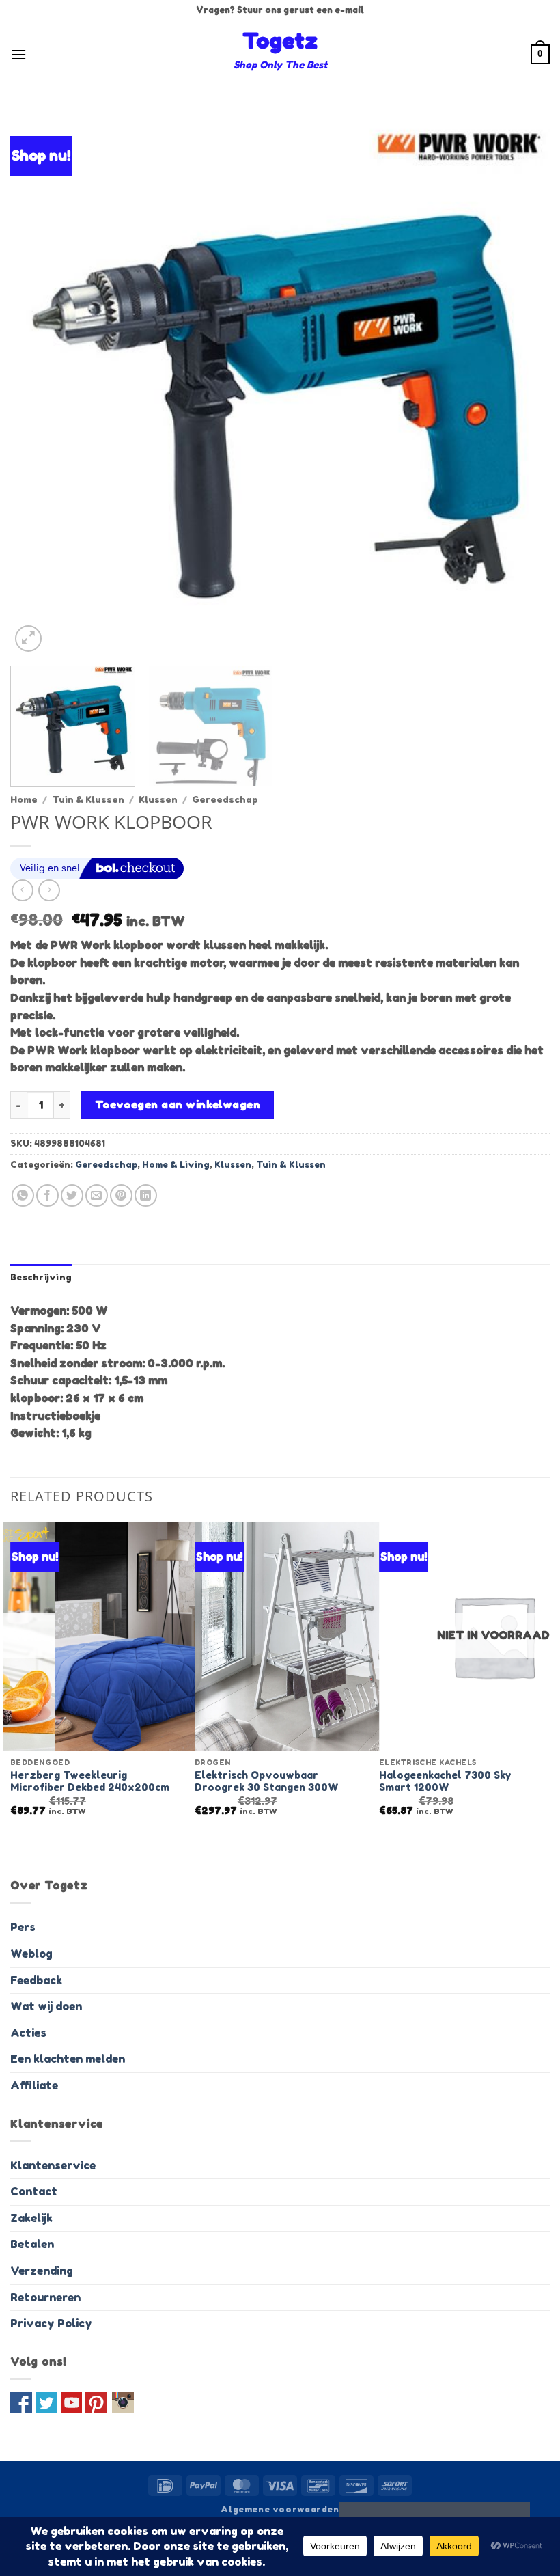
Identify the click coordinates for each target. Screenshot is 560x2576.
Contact (34, 2191)
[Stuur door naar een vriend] (97, 1195)
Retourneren (45, 2297)
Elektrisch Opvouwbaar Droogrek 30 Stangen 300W (267, 1781)
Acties (28, 2033)
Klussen (158, 799)
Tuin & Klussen (88, 799)
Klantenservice (53, 2165)
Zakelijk (31, 2218)
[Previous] (38, 385)
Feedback (36, 1980)
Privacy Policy (51, 2323)
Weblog (31, 1954)
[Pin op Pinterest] (121, 1195)
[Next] (522, 385)
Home (24, 799)
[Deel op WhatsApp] (23, 1195)
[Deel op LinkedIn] (146, 1195)
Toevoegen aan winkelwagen (178, 1105)
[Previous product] (49, 890)
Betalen (32, 2244)
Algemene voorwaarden (280, 2509)
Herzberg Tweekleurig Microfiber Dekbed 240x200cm (90, 1781)
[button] (18, 54)
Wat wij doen (46, 2006)
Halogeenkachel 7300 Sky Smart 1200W (445, 1781)
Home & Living (176, 1165)
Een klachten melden (68, 2059)
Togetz (280, 41)
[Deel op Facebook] (47, 1195)
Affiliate (34, 2085)
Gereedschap (225, 799)
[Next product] (22, 890)
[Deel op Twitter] (72, 1195)
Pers (23, 1927)
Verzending (42, 2271)
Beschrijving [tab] (41, 1277)
